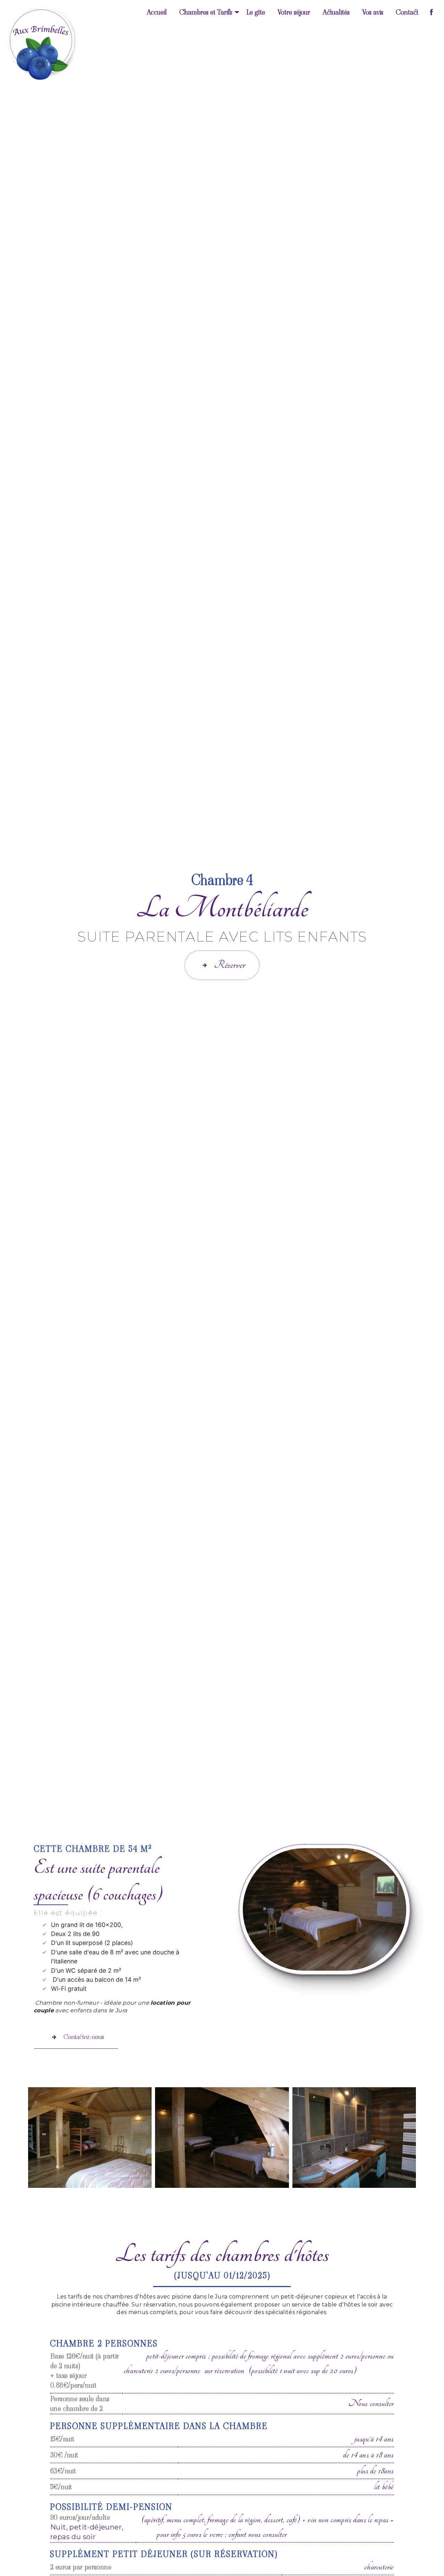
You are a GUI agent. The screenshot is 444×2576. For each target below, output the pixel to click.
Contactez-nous (84, 2037)
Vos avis (373, 12)
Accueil (157, 12)
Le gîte (256, 12)
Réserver (230, 965)
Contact (407, 12)
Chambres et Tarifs (206, 12)
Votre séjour (294, 12)
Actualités (336, 12)
